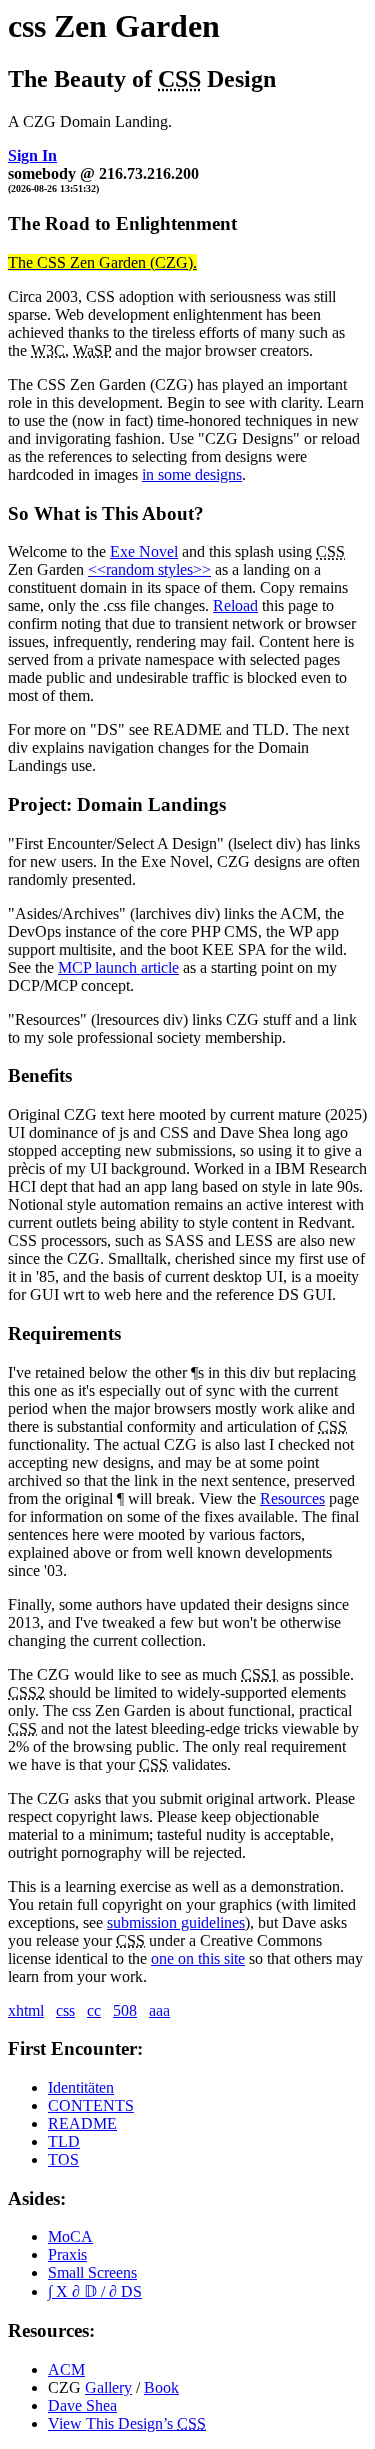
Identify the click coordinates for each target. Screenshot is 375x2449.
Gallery (108, 2387)
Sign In (32, 155)
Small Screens (92, 2272)
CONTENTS (91, 2105)
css (65, 2010)
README (82, 2123)
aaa (159, 2010)
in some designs (192, 474)
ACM (66, 2369)
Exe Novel (144, 551)
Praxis (67, 2254)
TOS (63, 2159)
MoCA (70, 2236)
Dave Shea (82, 2405)
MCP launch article (118, 967)
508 (125, 2010)
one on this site (198, 1958)
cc (94, 2010)
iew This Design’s (127, 2423)
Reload (235, 605)
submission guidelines (176, 1922)
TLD (64, 2141)
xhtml (26, 2010)
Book (161, 2387)
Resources (292, 1498)
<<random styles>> (149, 569)
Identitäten (81, 2087)
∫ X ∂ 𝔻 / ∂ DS (95, 2291)
